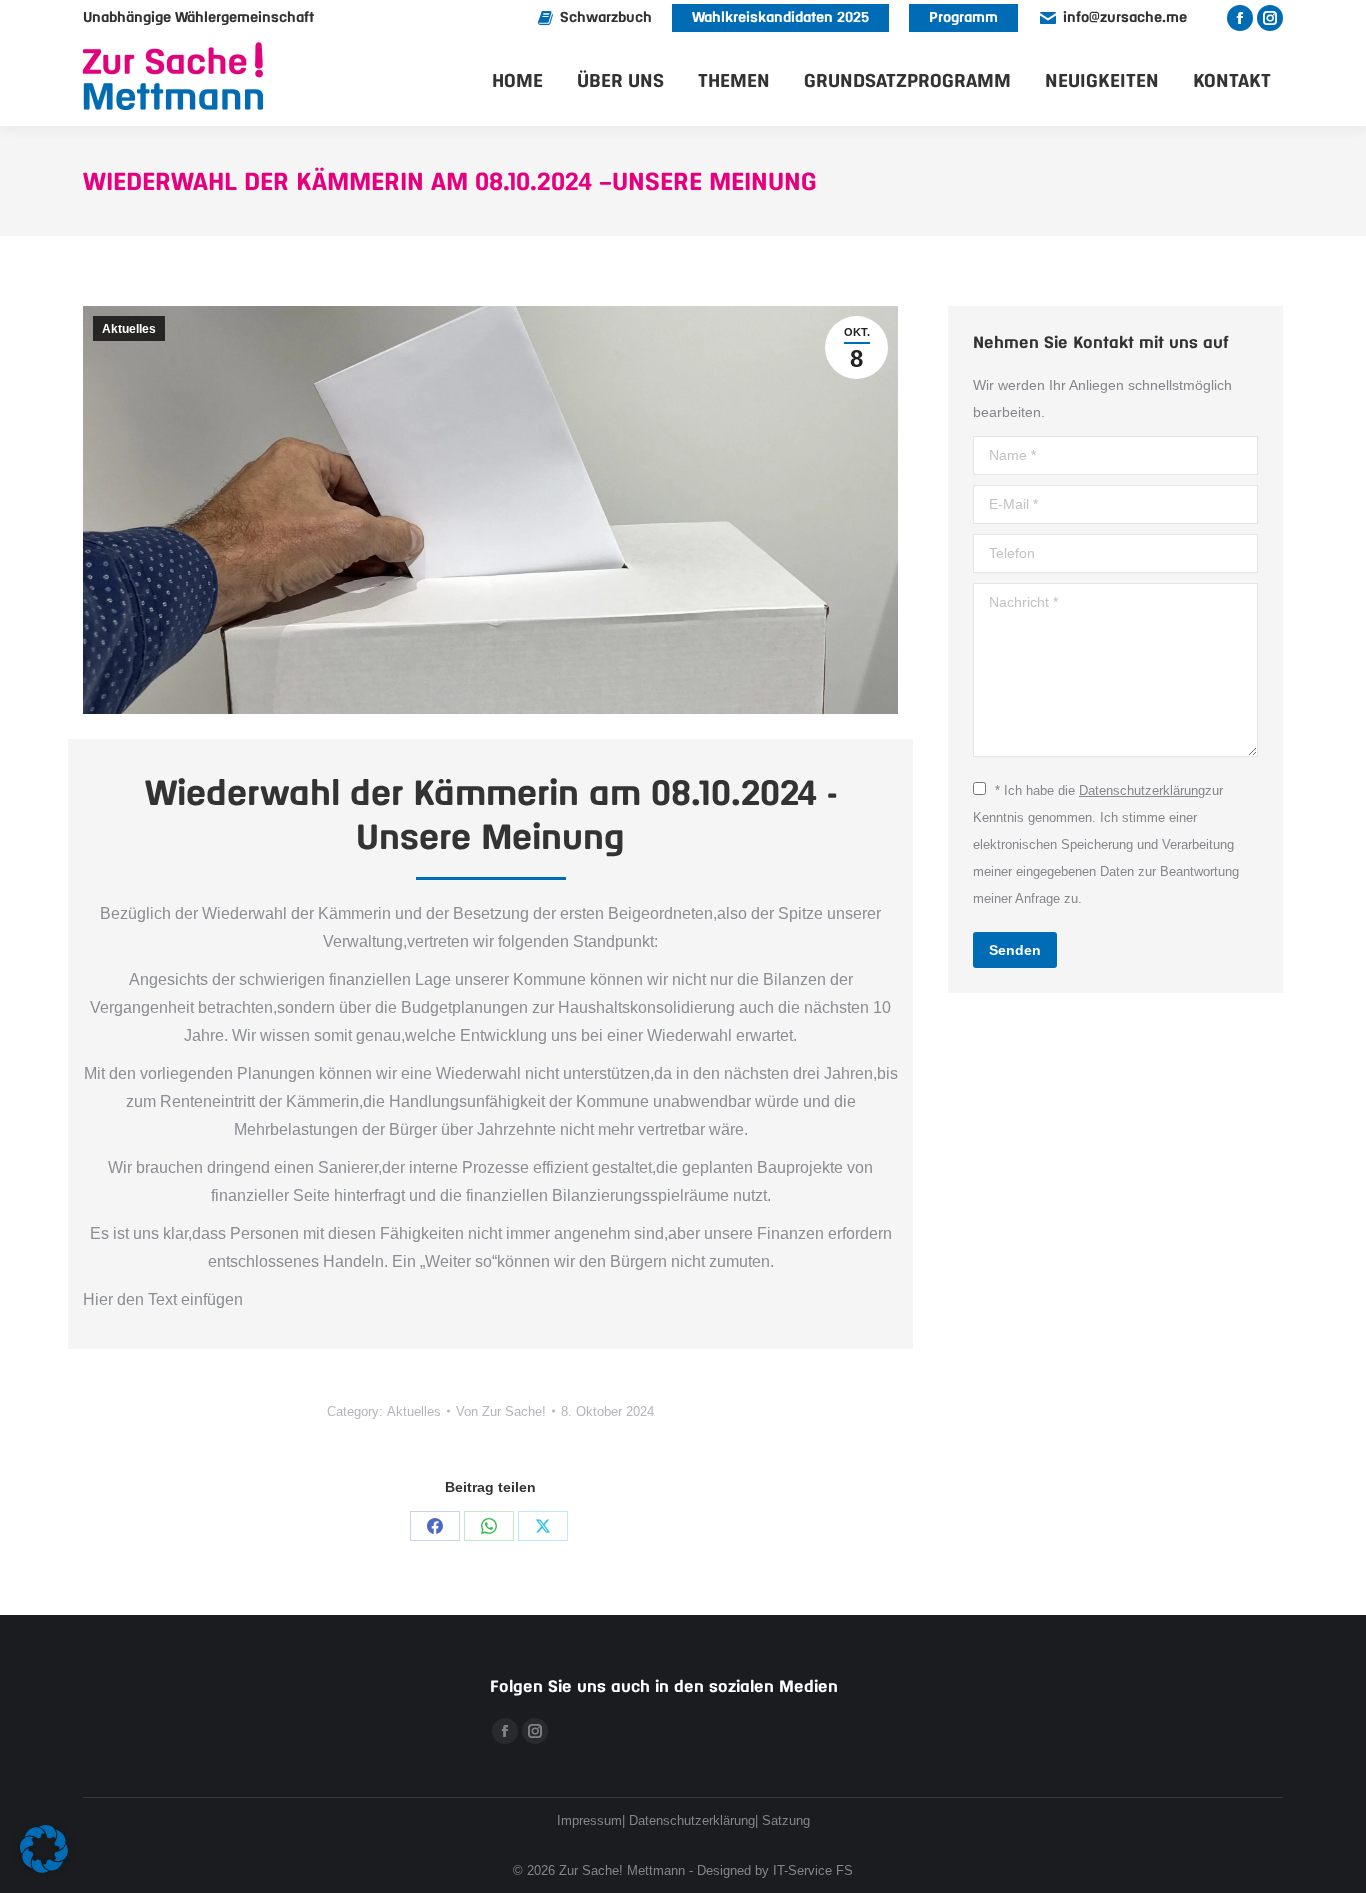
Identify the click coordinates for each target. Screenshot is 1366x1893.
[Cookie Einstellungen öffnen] (44, 1867)
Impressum (589, 1820)
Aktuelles (129, 329)
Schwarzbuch (606, 18)
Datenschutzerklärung (1142, 790)
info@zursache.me (1125, 18)
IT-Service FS (813, 1870)
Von (501, 1411)
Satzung (786, 1820)
